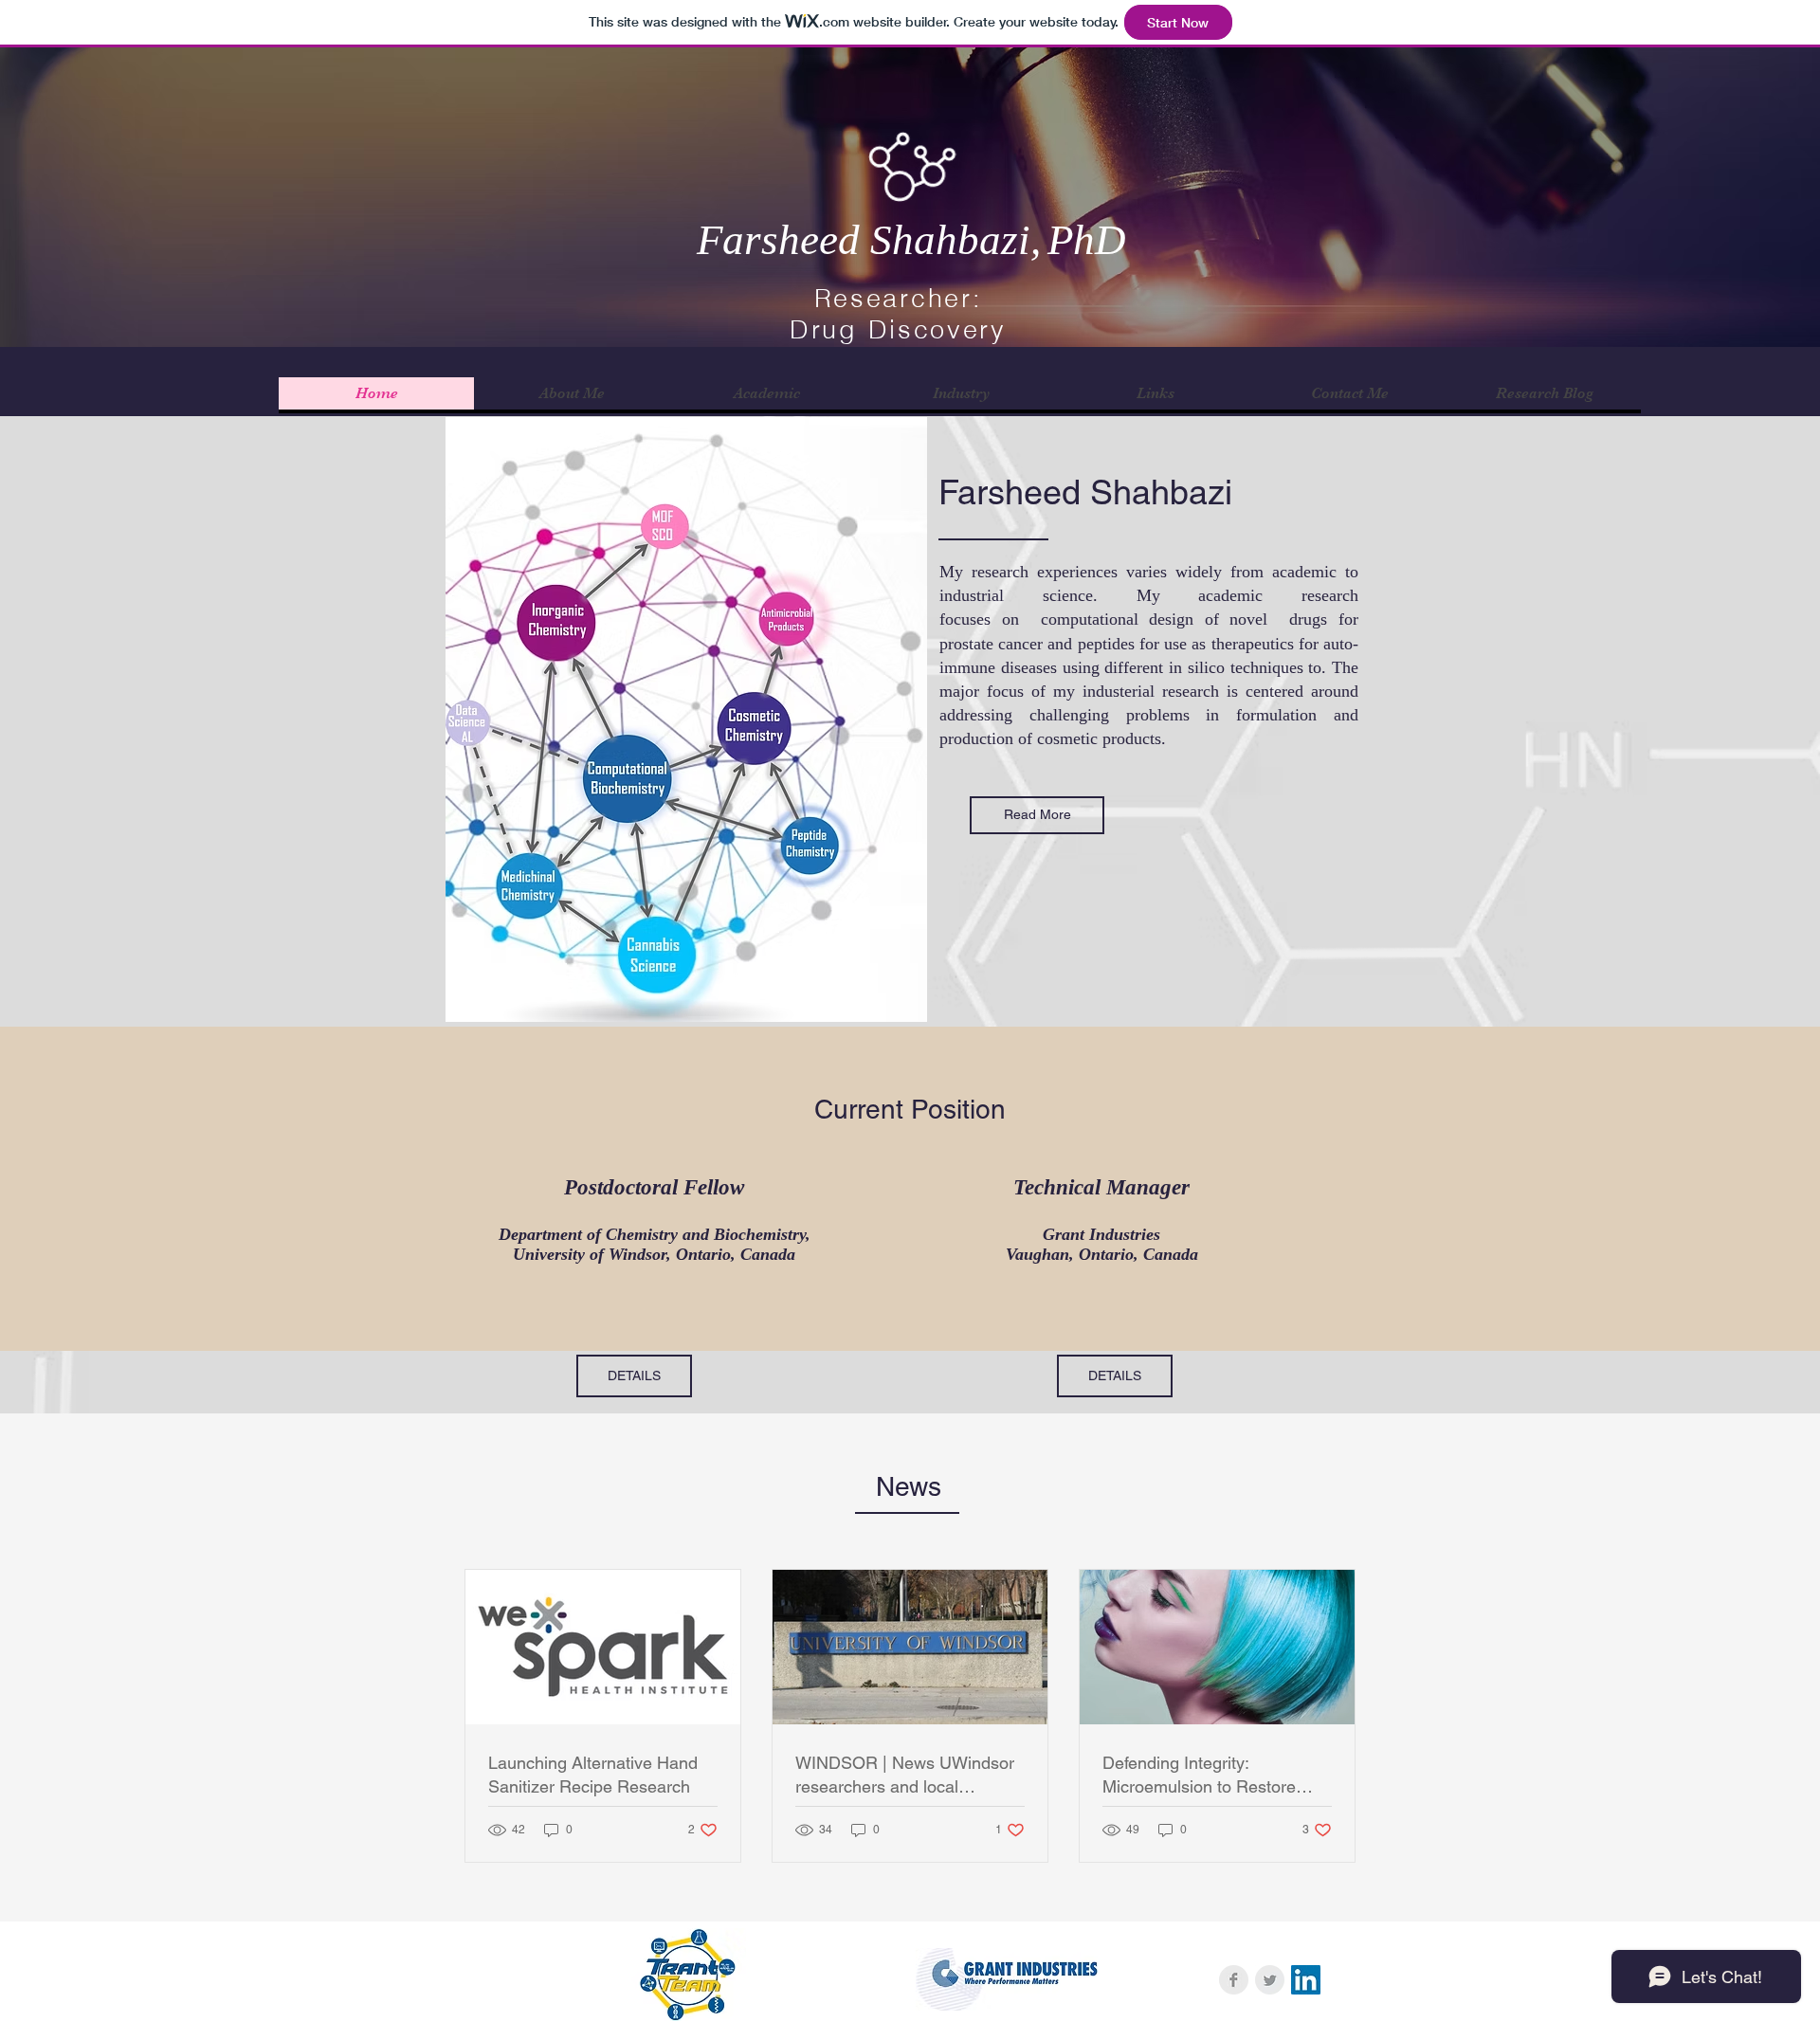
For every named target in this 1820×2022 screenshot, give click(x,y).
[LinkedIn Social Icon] (1306, 1980)
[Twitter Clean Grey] (1270, 1980)
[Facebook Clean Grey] (1234, 1980)
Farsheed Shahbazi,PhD (911, 240)
